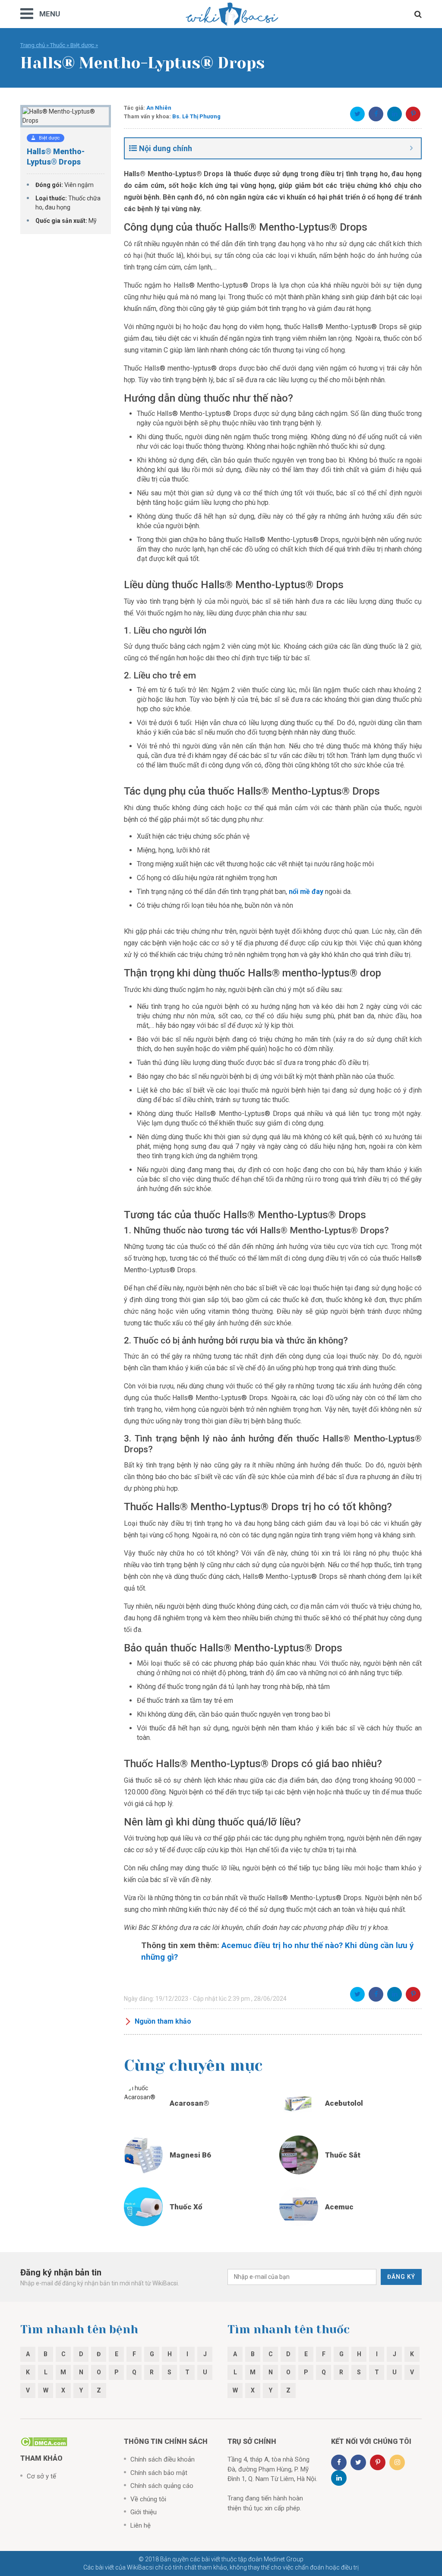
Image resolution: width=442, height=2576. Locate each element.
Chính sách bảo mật (159, 2473)
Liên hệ (140, 2525)
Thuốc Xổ (186, 2207)
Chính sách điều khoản (163, 2459)
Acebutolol (344, 2103)
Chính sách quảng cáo (162, 2486)
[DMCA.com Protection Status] (44, 2441)
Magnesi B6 (190, 2155)
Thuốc (58, 45)
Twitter (357, 114)
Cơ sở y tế (41, 2476)
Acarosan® (189, 2103)
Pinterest (413, 114)
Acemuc (339, 2207)
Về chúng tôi (148, 2499)
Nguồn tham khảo (163, 2021)
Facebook (376, 114)
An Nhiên (159, 108)
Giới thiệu (144, 2512)
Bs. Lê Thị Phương (196, 116)
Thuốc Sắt (343, 2155)
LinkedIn (395, 114)
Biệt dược (82, 45)
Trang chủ (33, 45)
